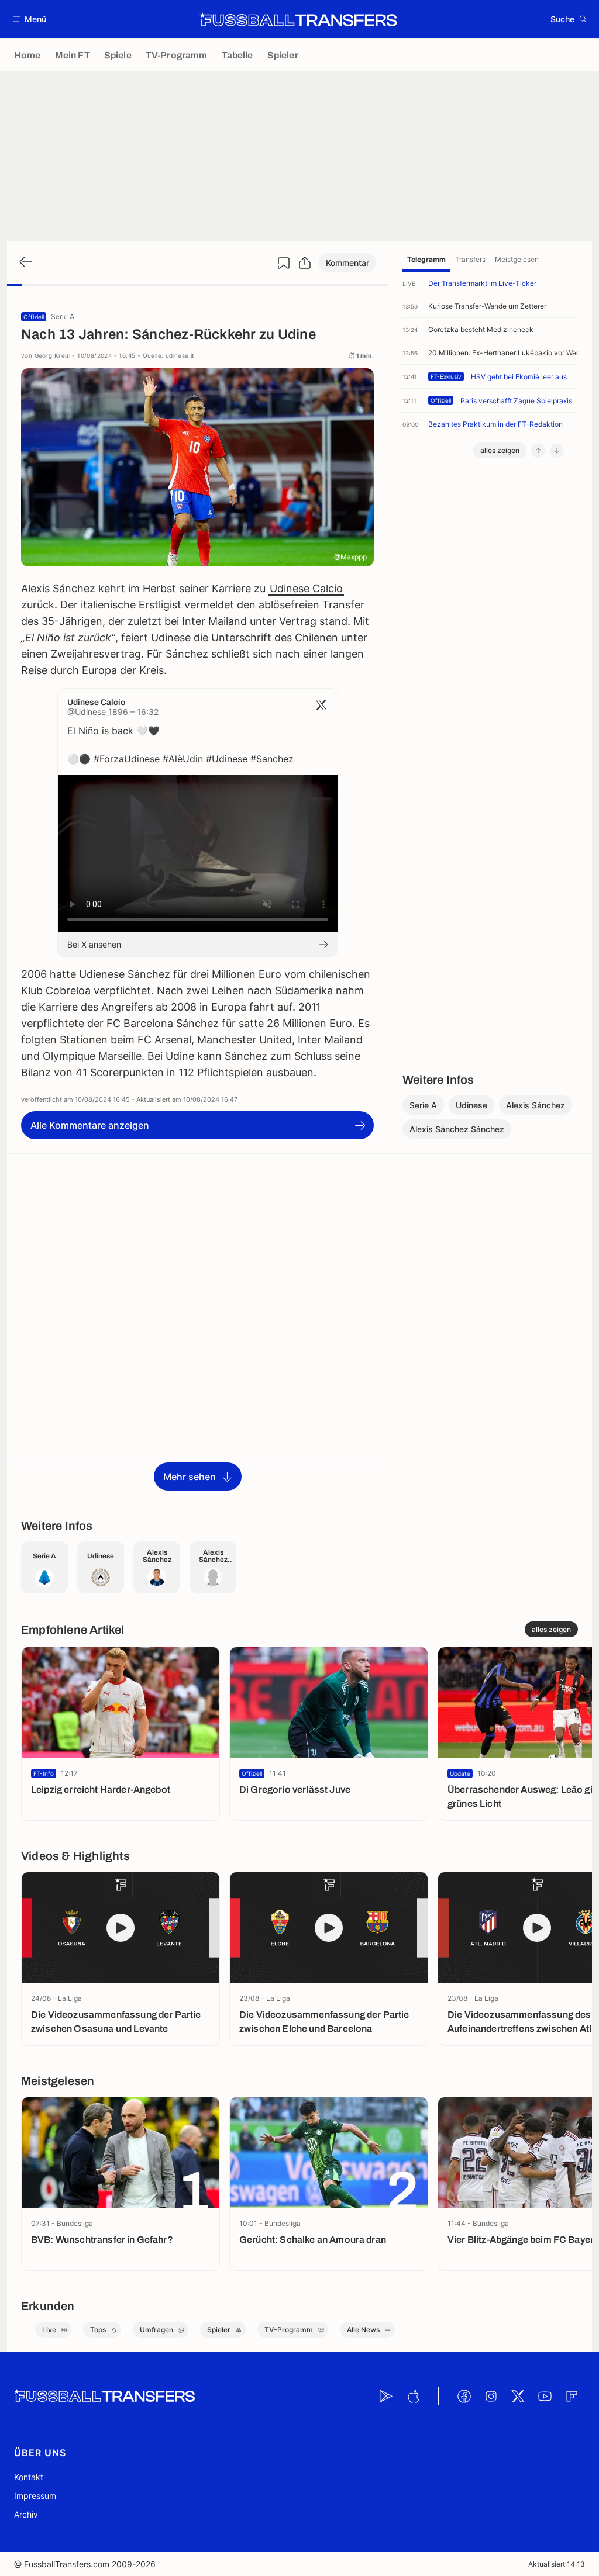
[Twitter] (518, 2396)
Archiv (26, 2514)
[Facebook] (464, 2396)
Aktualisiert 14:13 (557, 2564)
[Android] (386, 2396)
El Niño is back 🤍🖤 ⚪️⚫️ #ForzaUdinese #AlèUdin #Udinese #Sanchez (180, 745)
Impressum (35, 2496)
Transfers (470, 259)
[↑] (538, 451)
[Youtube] (545, 2396)
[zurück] (25, 263)
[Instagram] (491, 2396)
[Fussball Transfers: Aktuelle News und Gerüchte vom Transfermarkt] (298, 19)
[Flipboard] (572, 2396)
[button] (30, 19)
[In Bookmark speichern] (284, 263)
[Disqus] (197, 1343)
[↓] (557, 451)
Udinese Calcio (306, 588)
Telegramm (426, 259)
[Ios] (413, 2396)
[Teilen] (305, 263)
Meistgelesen (517, 259)
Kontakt (29, 2477)
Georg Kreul (52, 355)
